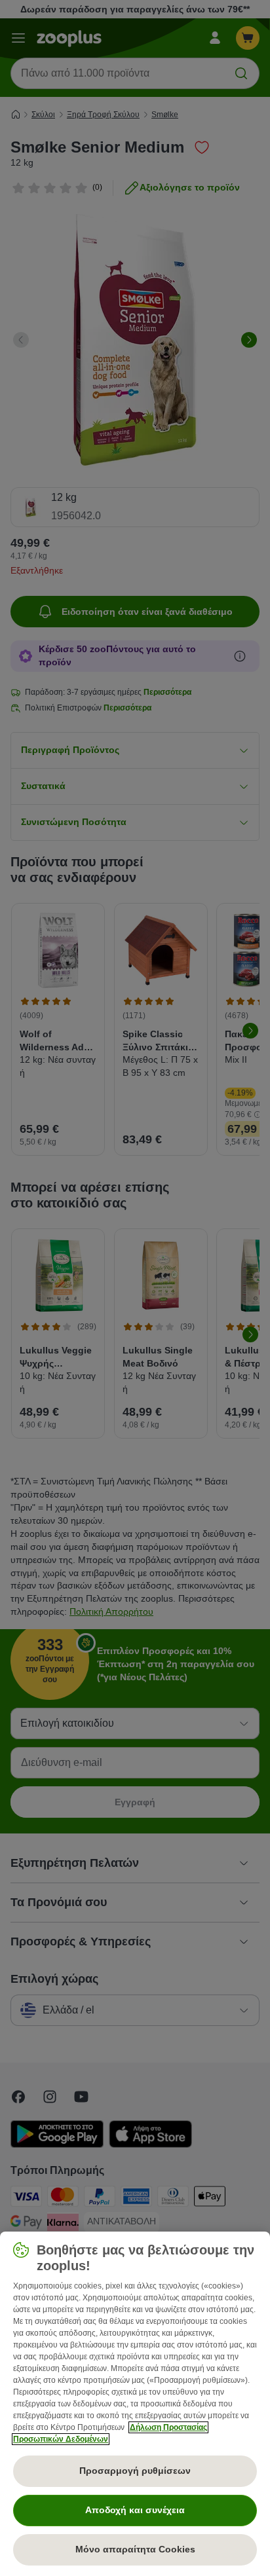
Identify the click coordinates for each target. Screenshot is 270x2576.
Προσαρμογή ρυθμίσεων (135, 2471)
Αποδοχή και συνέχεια (135, 2510)
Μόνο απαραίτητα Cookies (135, 2549)
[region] (135, 2404)
